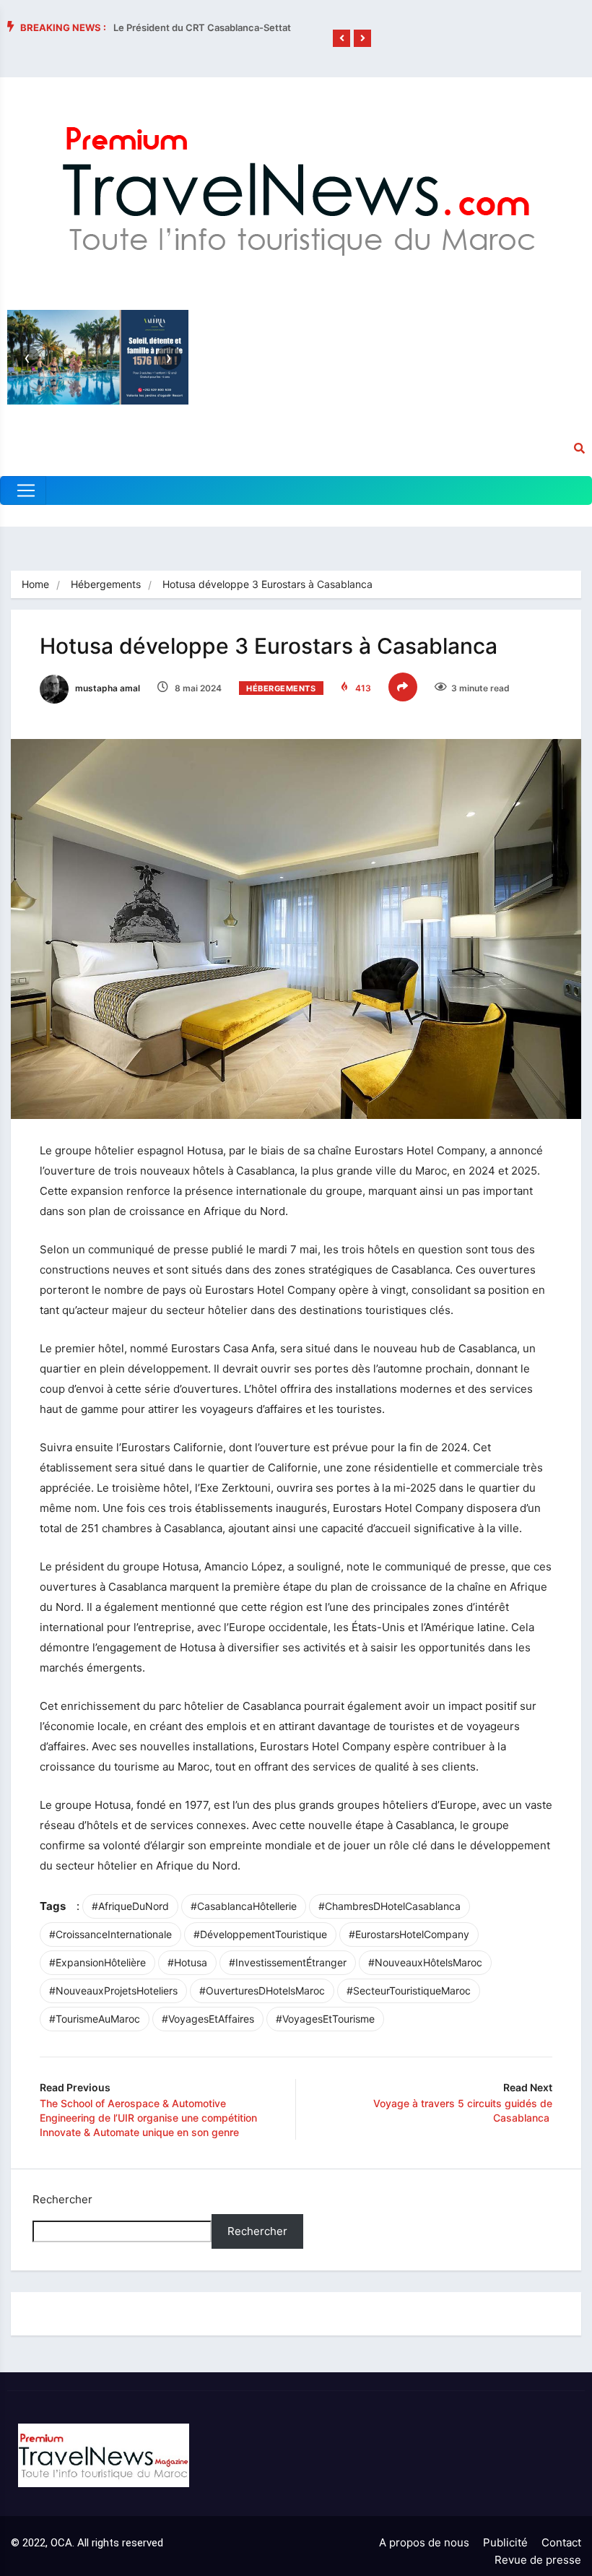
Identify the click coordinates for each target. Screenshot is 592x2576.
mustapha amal (106, 688)
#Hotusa (187, 1962)
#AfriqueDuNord (130, 1906)
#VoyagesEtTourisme (325, 2019)
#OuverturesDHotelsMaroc (262, 1991)
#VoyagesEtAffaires (208, 2019)
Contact (561, 2542)
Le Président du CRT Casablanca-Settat (202, 27)
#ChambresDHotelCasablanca (389, 1906)
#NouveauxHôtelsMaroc (425, 1962)
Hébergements (106, 584)
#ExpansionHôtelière (97, 1962)
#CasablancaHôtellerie (244, 1906)
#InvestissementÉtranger (288, 1962)
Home (35, 584)
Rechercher (62, 2199)
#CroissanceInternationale (110, 1934)
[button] (341, 38)
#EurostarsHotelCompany (409, 1934)
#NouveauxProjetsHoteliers (113, 1991)
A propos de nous (424, 2542)
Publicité (505, 2542)
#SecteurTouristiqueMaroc (409, 1991)
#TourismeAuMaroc (95, 2019)
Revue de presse (538, 2560)
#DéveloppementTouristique (260, 1934)
